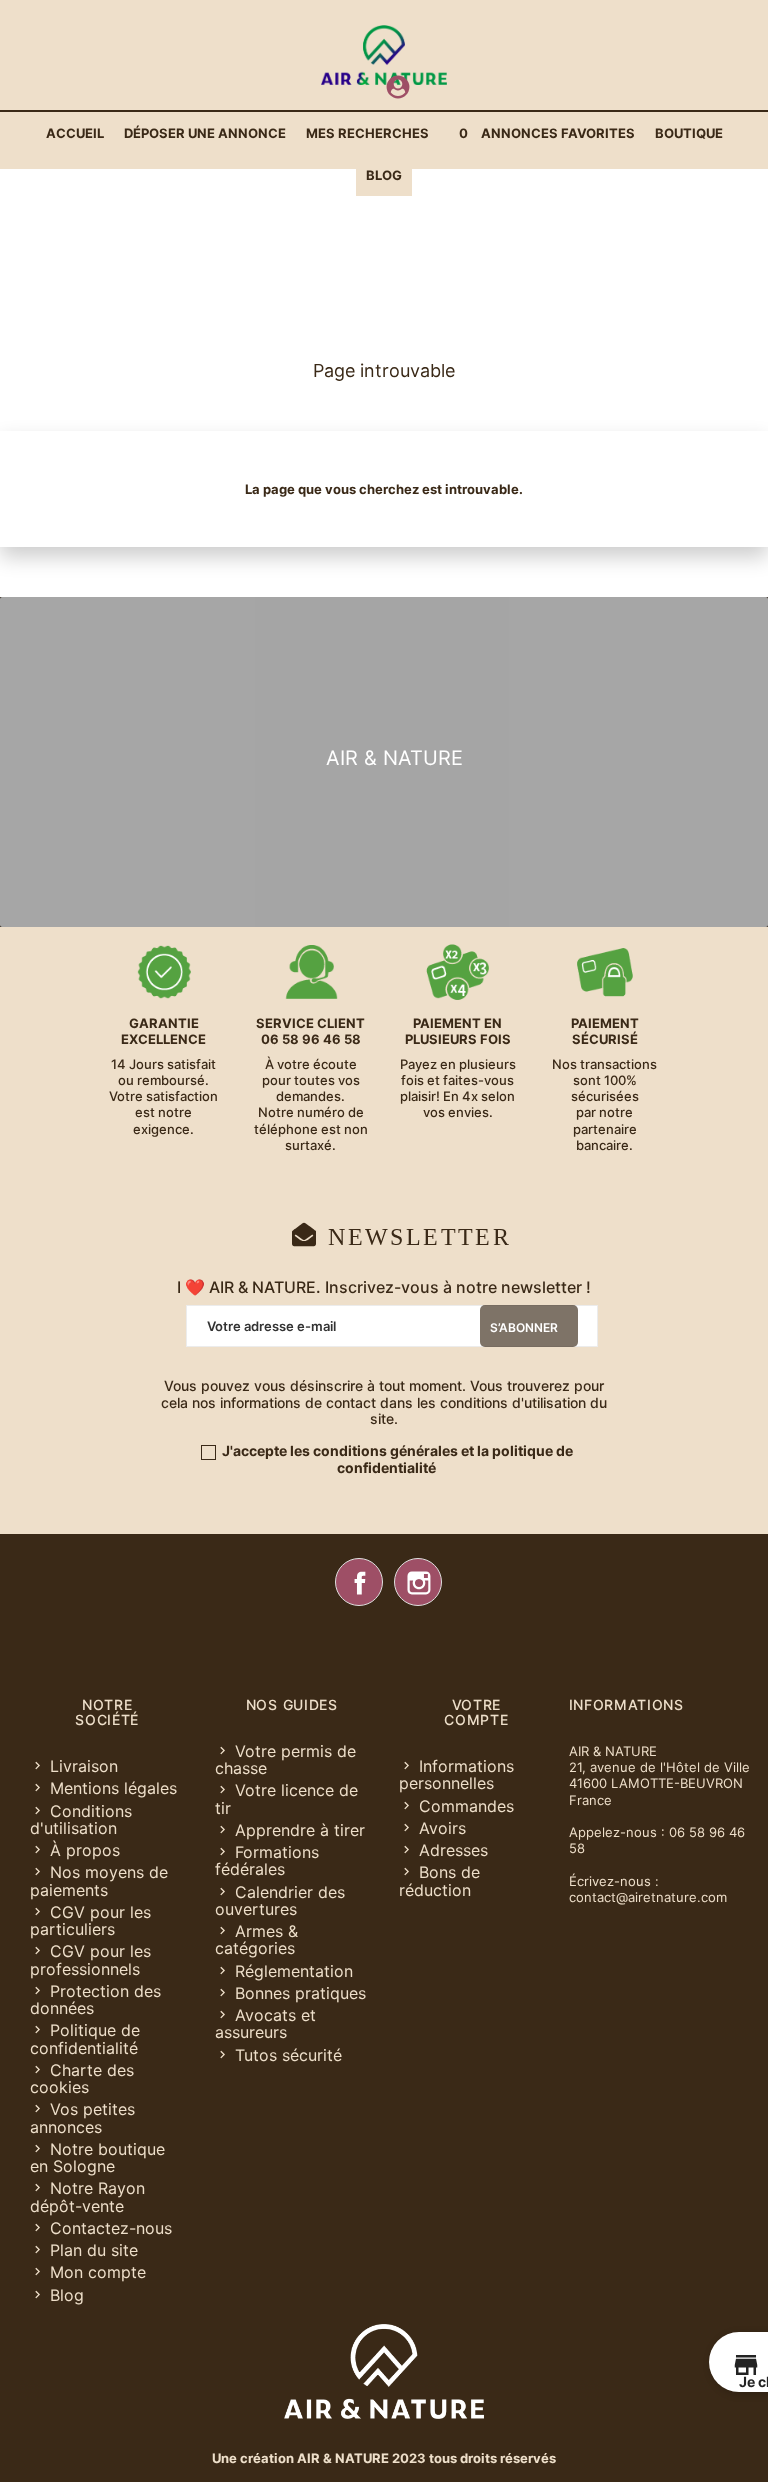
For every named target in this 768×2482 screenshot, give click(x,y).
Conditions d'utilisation (81, 1819)
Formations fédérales (267, 1860)
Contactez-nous (111, 2228)
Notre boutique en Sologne (97, 2157)
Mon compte (98, 2272)
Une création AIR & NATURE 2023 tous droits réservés (384, 2458)
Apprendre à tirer (300, 1830)
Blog (67, 2295)
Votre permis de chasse (285, 1759)
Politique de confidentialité (85, 2038)
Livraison (84, 1766)
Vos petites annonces (82, 2117)
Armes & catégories (256, 1939)
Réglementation (294, 1971)
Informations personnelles (456, 1774)
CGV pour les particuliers (90, 1920)
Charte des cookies (82, 2078)
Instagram (418, 1582)
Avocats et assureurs (265, 2023)
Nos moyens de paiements (99, 1880)
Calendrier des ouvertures (280, 1900)
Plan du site (94, 2250)
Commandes (466, 1806)
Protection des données (95, 1999)
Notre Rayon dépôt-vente (87, 2196)
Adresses (453, 1850)
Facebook (359, 1582)
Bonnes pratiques (300, 1993)
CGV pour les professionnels (90, 1959)
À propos (85, 1850)
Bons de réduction (439, 1880)
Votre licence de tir (286, 1798)
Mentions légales (113, 1788)
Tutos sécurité (288, 2055)
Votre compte (476, 1712)
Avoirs (442, 1828)
